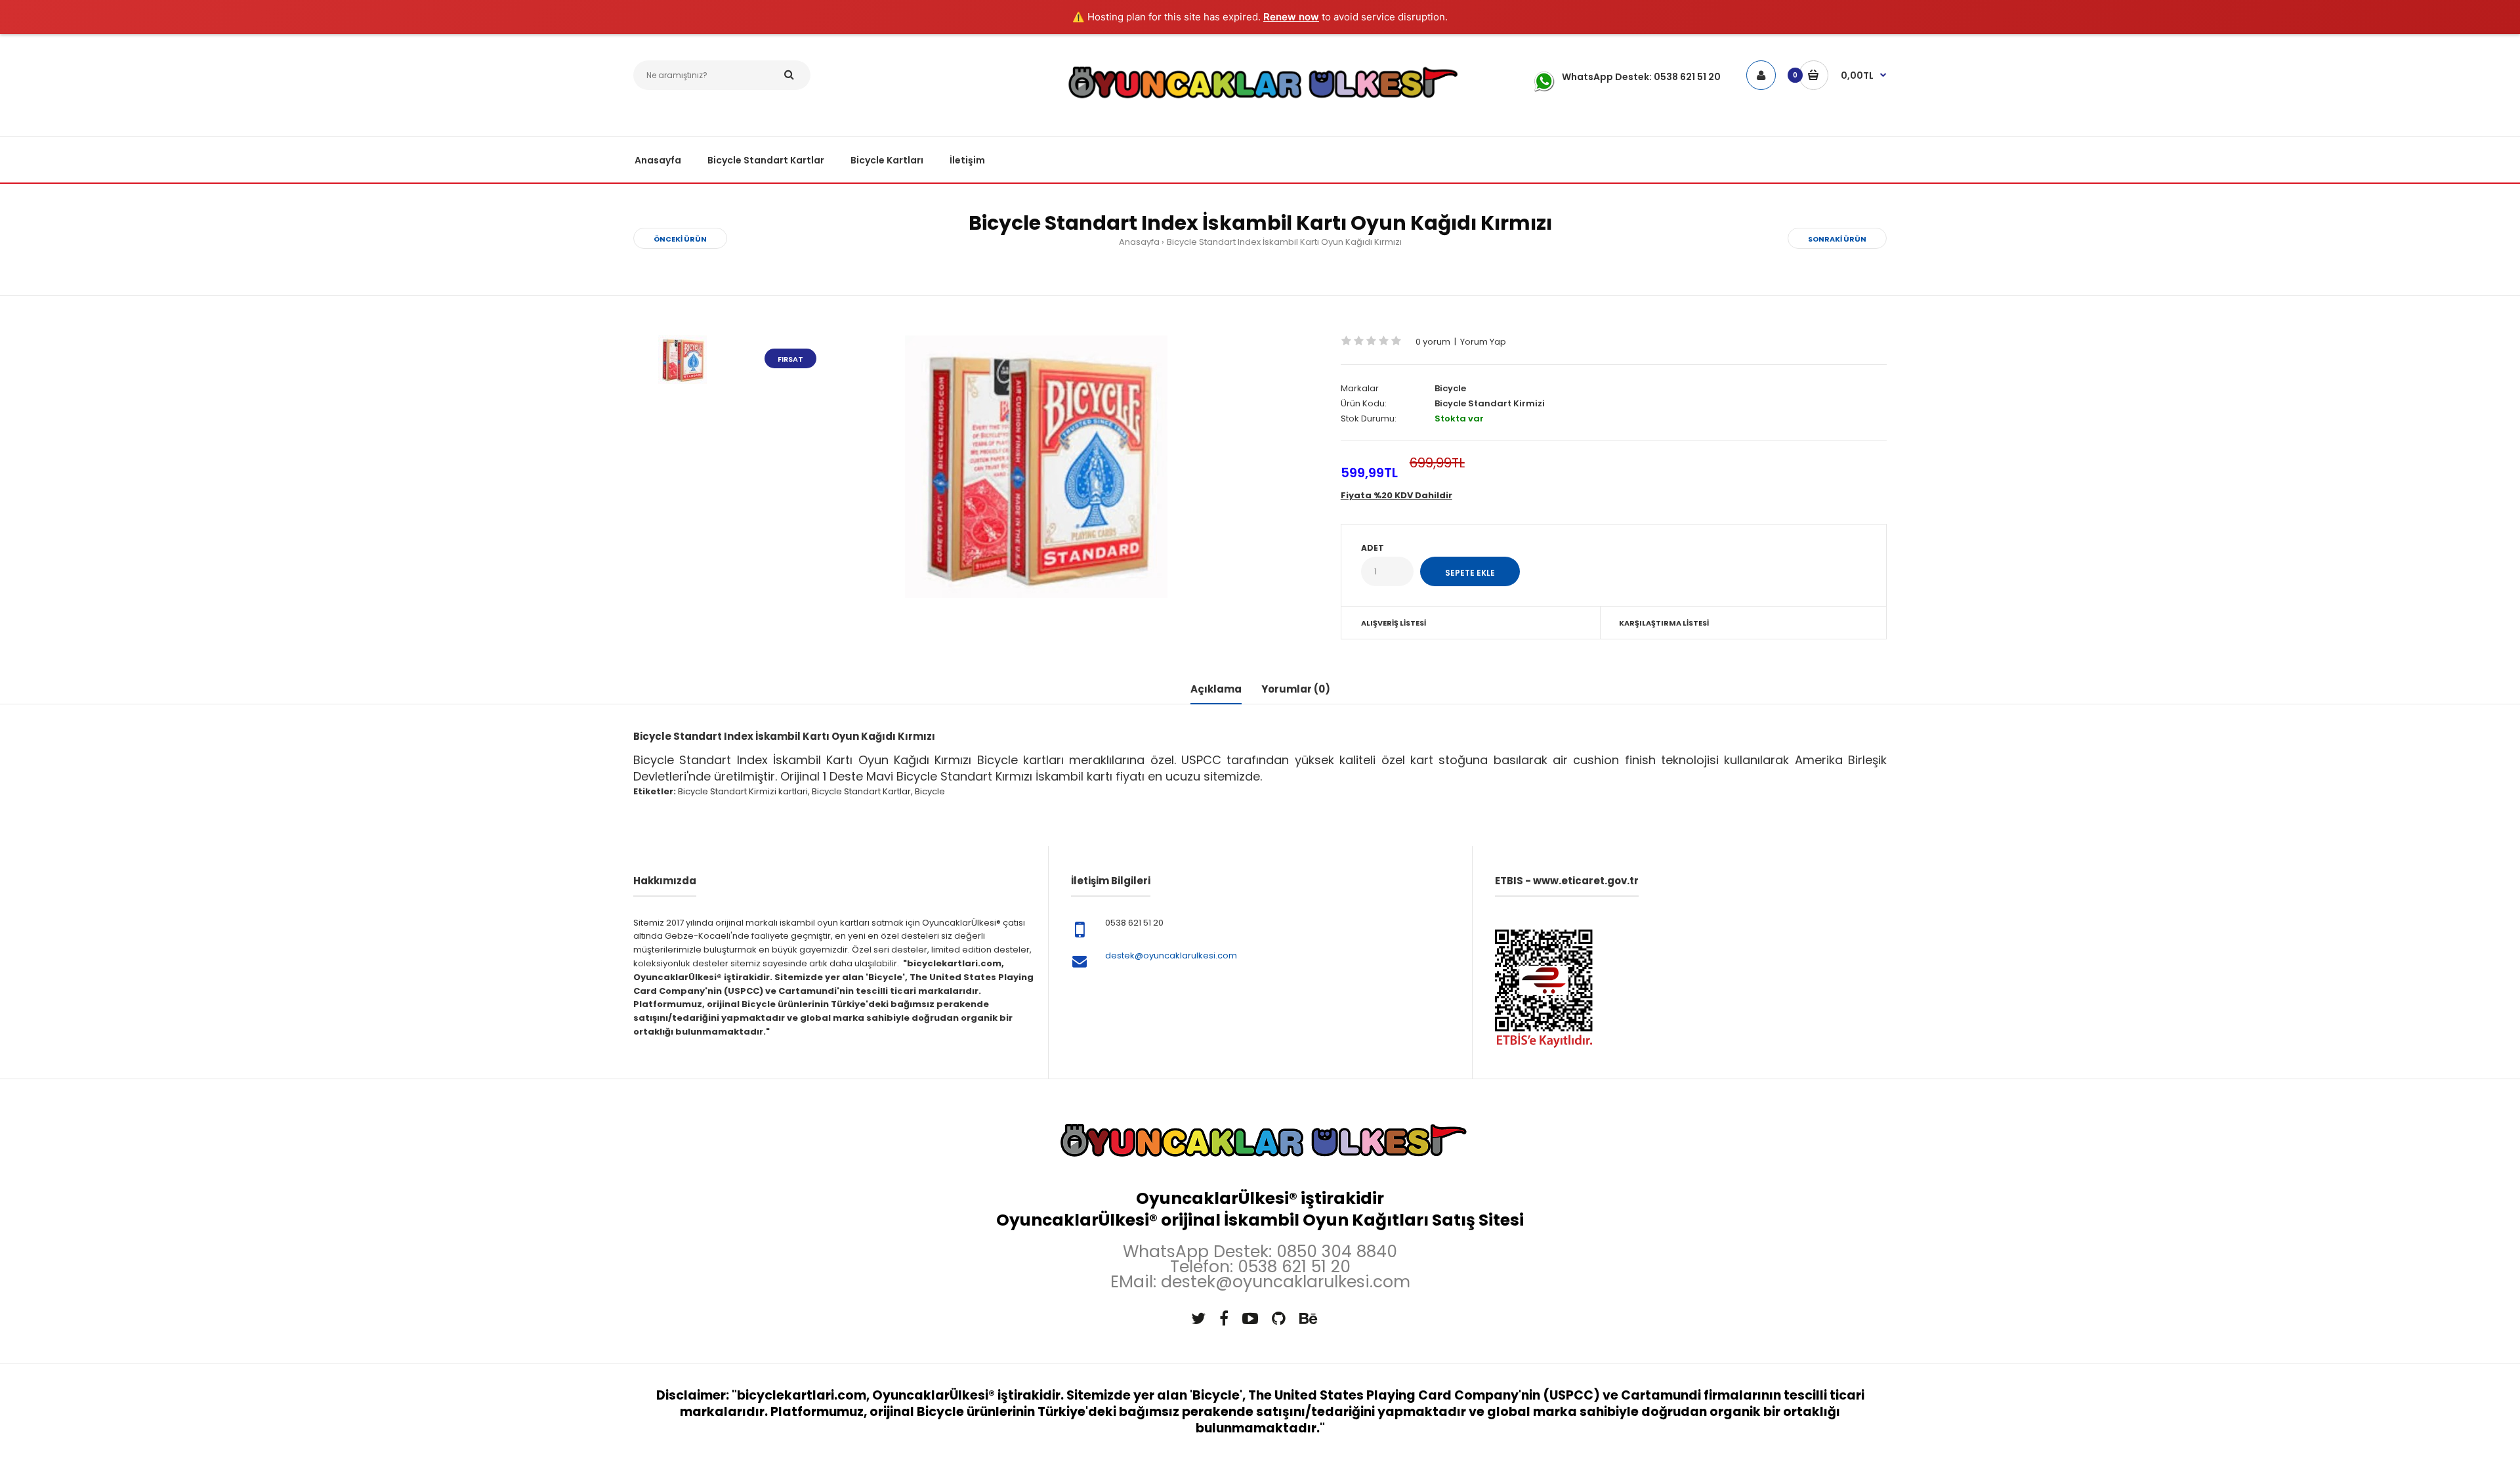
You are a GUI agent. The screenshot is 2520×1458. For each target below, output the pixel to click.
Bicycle (1450, 388)
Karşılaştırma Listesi (1664, 623)
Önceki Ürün (680, 239)
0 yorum (1433, 342)
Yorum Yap (1483, 342)
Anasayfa (1139, 242)
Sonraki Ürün (1837, 239)
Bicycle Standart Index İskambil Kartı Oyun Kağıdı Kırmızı (1284, 242)
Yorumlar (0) (1296, 689)
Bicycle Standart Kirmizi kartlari (743, 791)
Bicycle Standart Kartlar (861, 791)
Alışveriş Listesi (1394, 623)
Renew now (1291, 17)
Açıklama (1216, 689)
